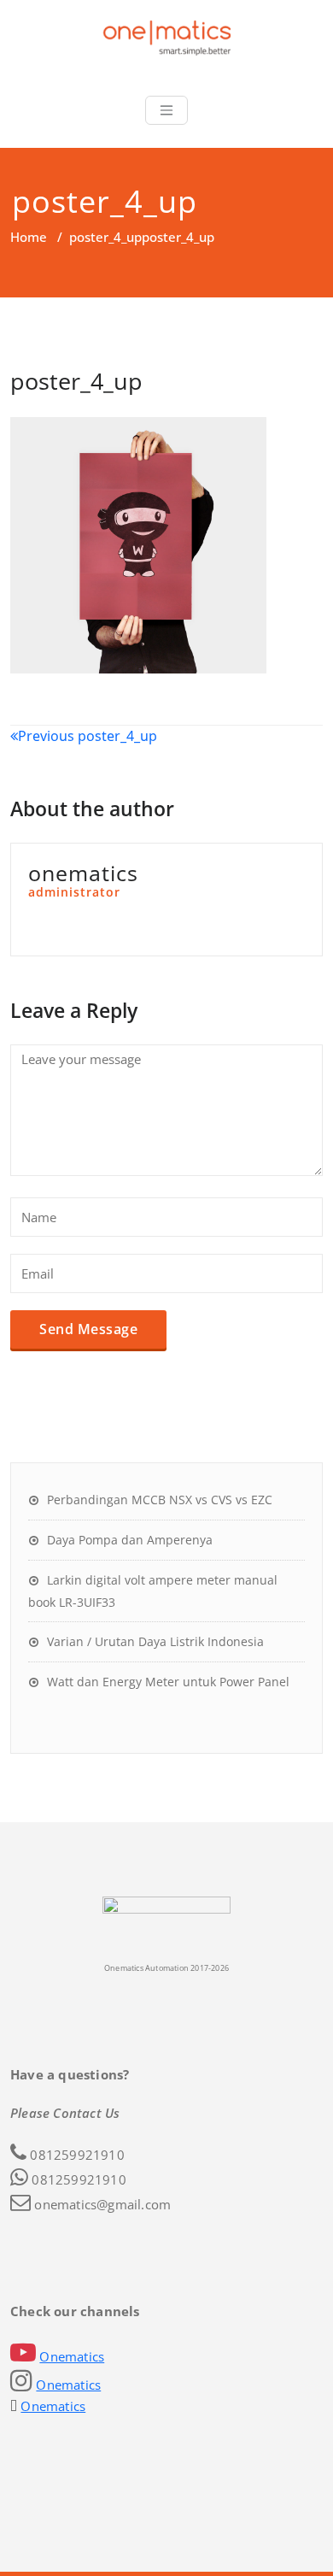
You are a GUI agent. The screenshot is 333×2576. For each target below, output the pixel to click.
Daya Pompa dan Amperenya (130, 1540)
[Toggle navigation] (166, 110)
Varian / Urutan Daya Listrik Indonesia (155, 1641)
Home (29, 237)
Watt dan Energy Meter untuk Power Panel (168, 1682)
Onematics (72, 2356)
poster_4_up (105, 237)
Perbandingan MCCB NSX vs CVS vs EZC (160, 1500)
